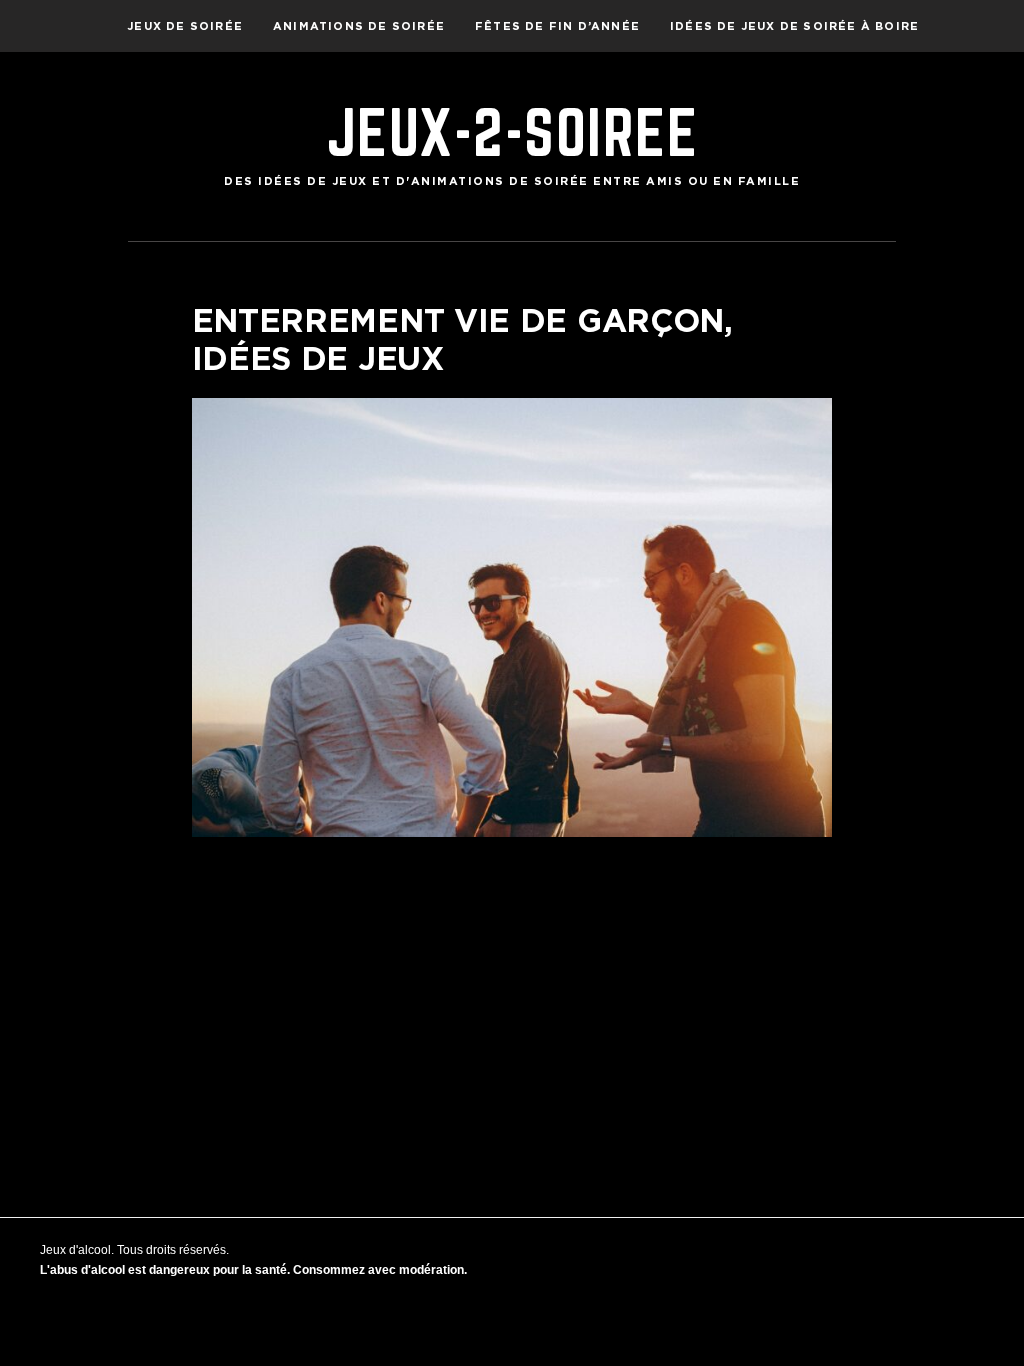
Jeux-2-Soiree (512, 132)
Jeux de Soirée (185, 26)
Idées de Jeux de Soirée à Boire (794, 26)
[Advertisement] (512, 997)
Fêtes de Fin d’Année (557, 26)
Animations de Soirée (359, 26)
